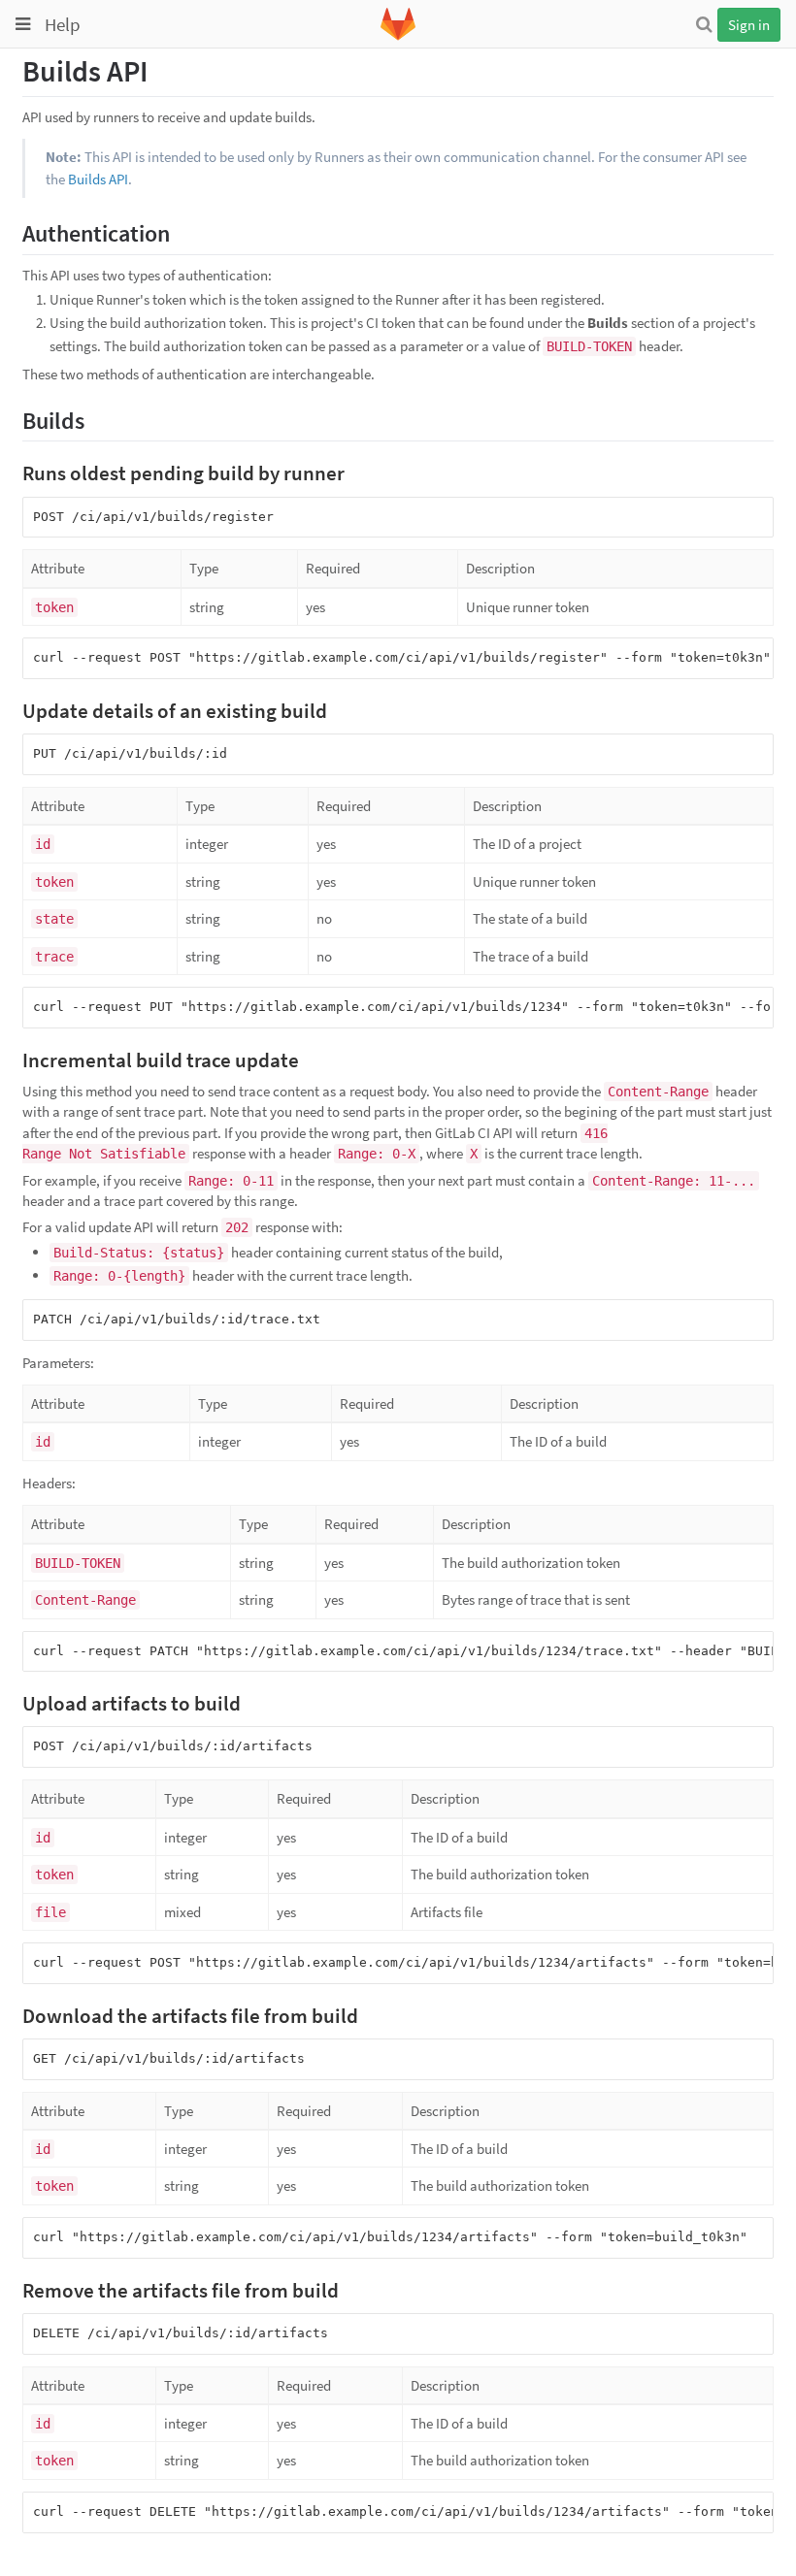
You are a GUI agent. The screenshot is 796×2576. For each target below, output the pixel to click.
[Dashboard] (398, 36)
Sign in (749, 25)
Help (63, 24)
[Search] (704, 24)
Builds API (98, 179)
